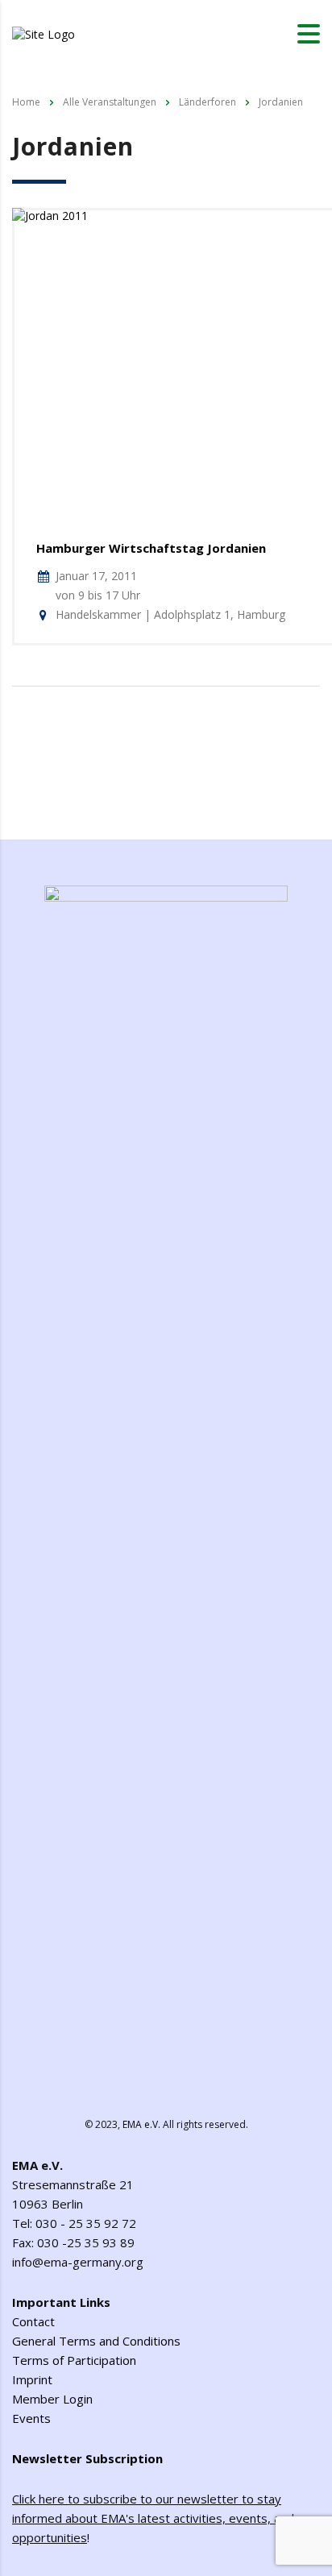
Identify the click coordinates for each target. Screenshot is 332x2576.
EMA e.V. (141, 2124)
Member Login (52, 2399)
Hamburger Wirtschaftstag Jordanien (151, 548)
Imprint (32, 2379)
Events (31, 2418)
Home (26, 102)
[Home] (44, 33)
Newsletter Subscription (87, 2458)
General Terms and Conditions (96, 2341)
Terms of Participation (74, 2360)
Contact (33, 2321)
